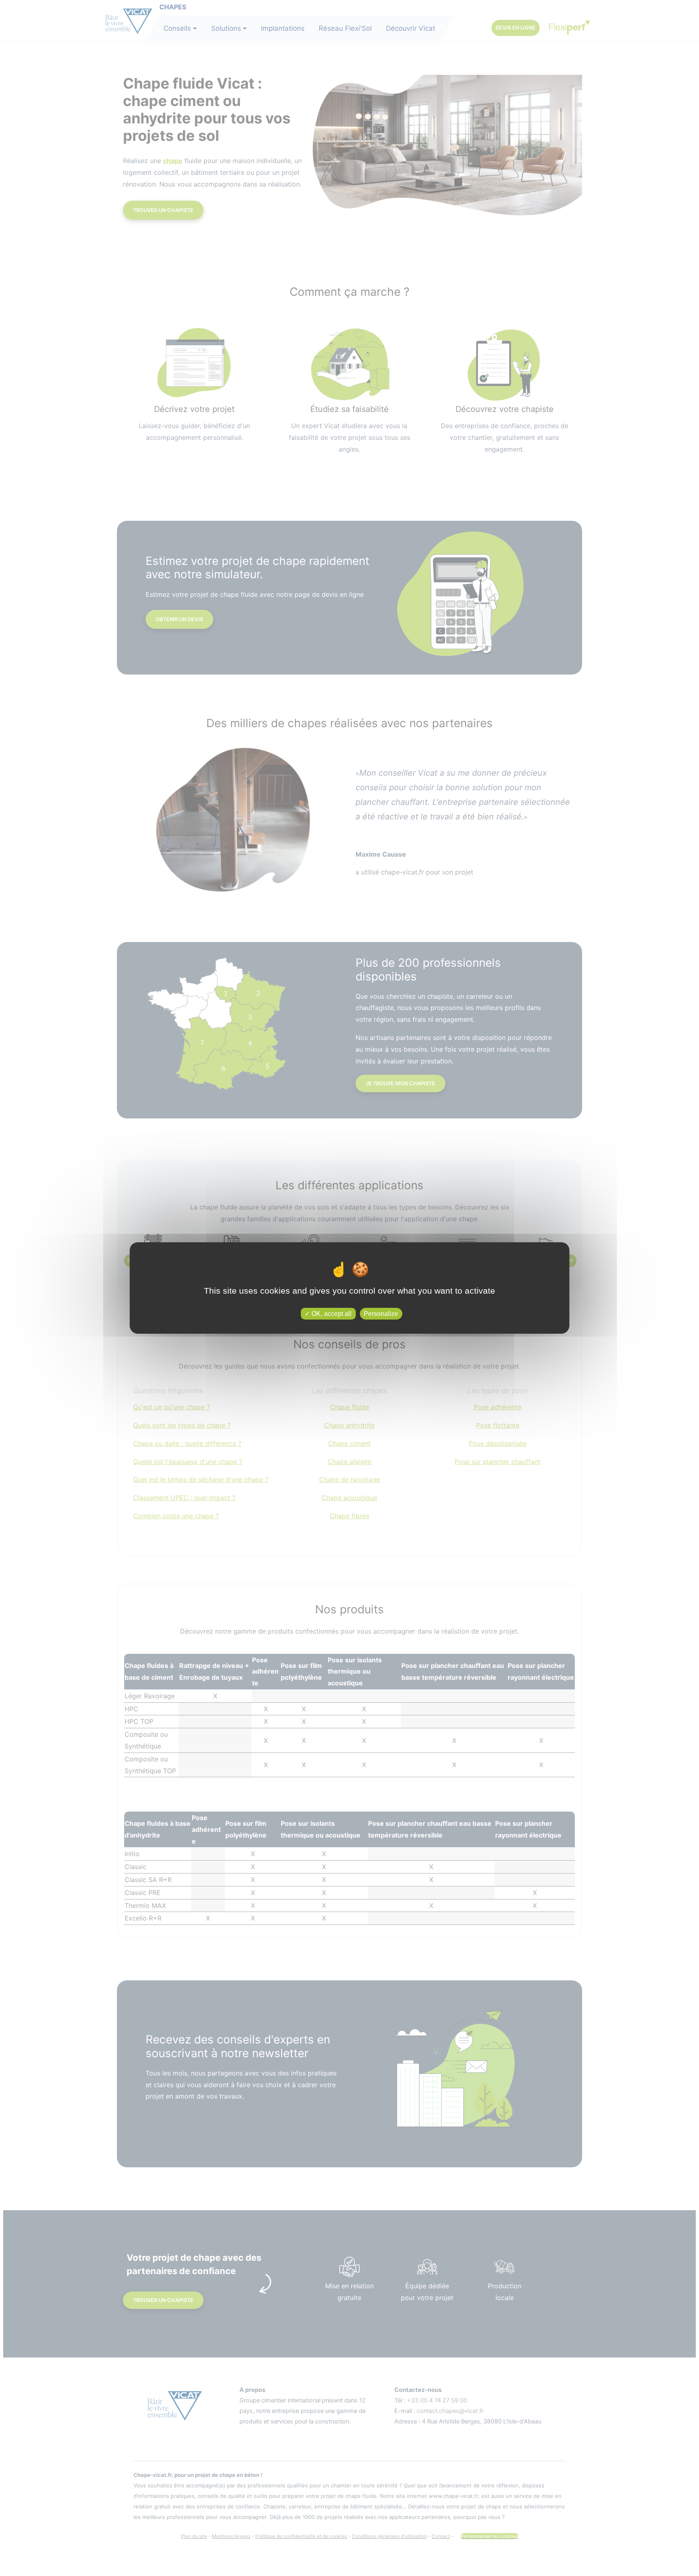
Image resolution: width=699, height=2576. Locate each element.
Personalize (381, 1314)
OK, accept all (331, 1314)
